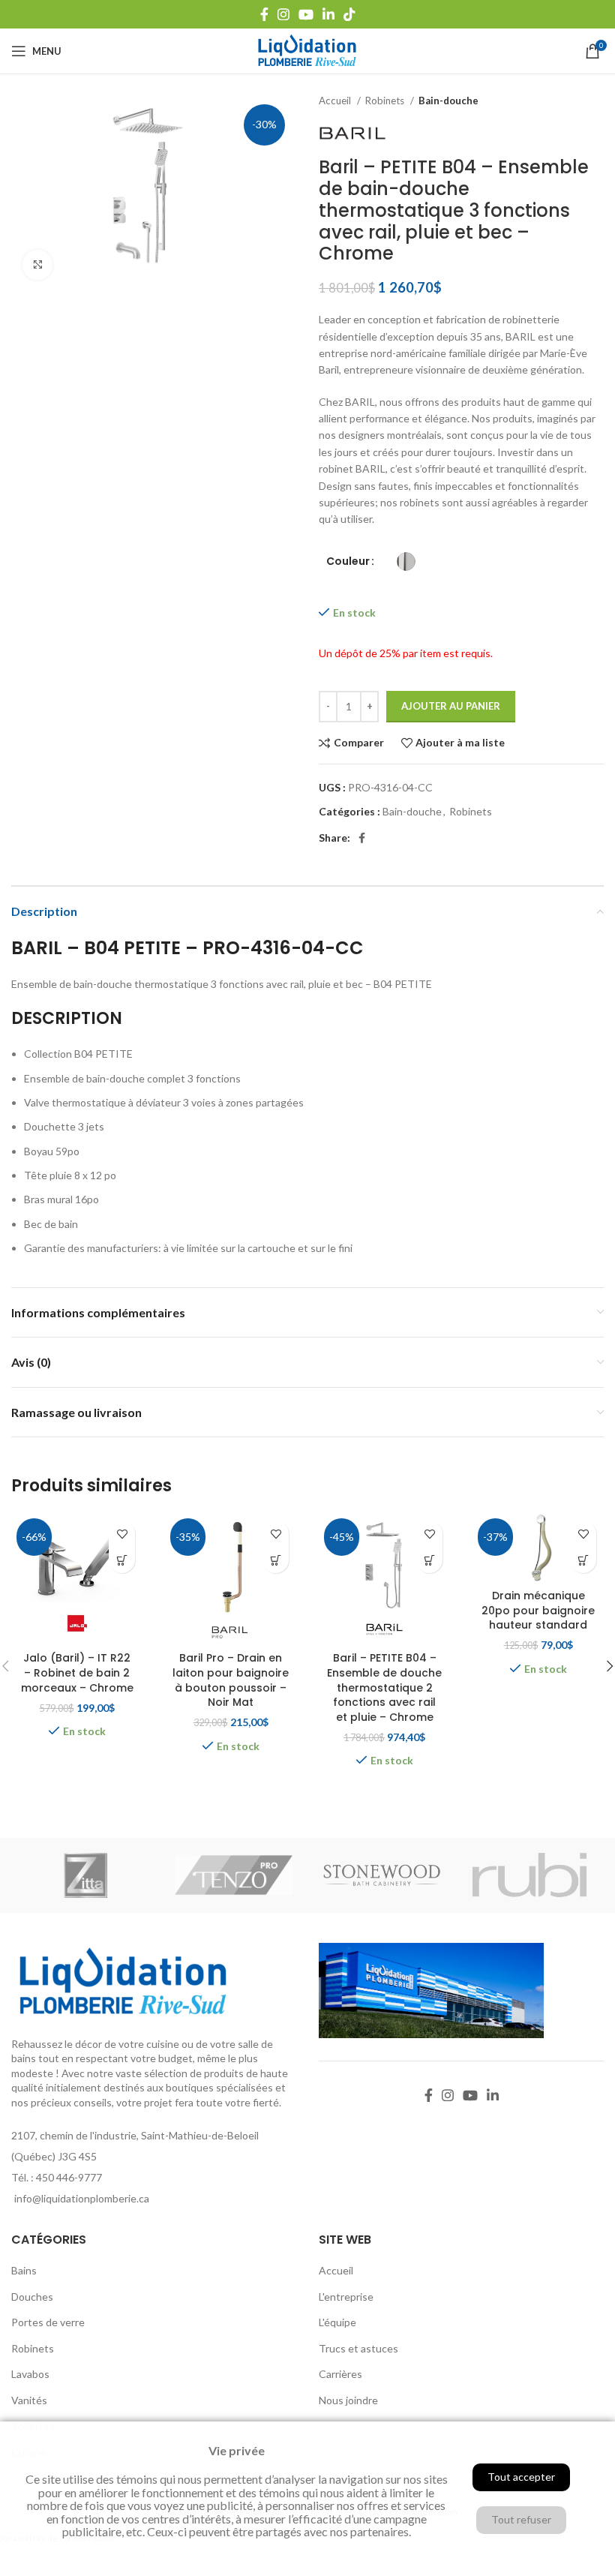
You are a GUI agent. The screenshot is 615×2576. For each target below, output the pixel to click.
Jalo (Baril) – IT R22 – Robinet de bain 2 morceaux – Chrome (77, 1672)
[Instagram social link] (283, 14)
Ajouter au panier (451, 706)
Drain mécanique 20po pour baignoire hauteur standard (538, 1610)
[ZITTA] (85, 1875)
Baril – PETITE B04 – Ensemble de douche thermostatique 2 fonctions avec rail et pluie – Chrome (384, 1687)
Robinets (386, 101)
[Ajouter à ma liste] (122, 1534)
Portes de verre (48, 2322)
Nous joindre (348, 2400)
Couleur (348, 561)
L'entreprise (346, 2297)
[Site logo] (307, 50)
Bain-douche (448, 101)
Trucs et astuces (358, 2348)
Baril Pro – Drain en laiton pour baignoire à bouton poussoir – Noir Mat (231, 1680)
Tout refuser (521, 2519)
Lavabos (30, 2374)
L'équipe (337, 2322)
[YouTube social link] (306, 14)
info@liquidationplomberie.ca (82, 2198)
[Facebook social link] (264, 14)
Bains (24, 2270)
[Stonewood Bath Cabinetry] (382, 1875)
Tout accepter (521, 2477)
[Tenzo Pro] (234, 1875)
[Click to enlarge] (37, 265)
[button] (122, 1560)
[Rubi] (530, 1875)
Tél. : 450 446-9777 (57, 2177)
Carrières (340, 2374)
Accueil (336, 101)
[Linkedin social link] (328, 14)
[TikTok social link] (349, 14)
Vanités (29, 2400)
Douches (32, 2297)
